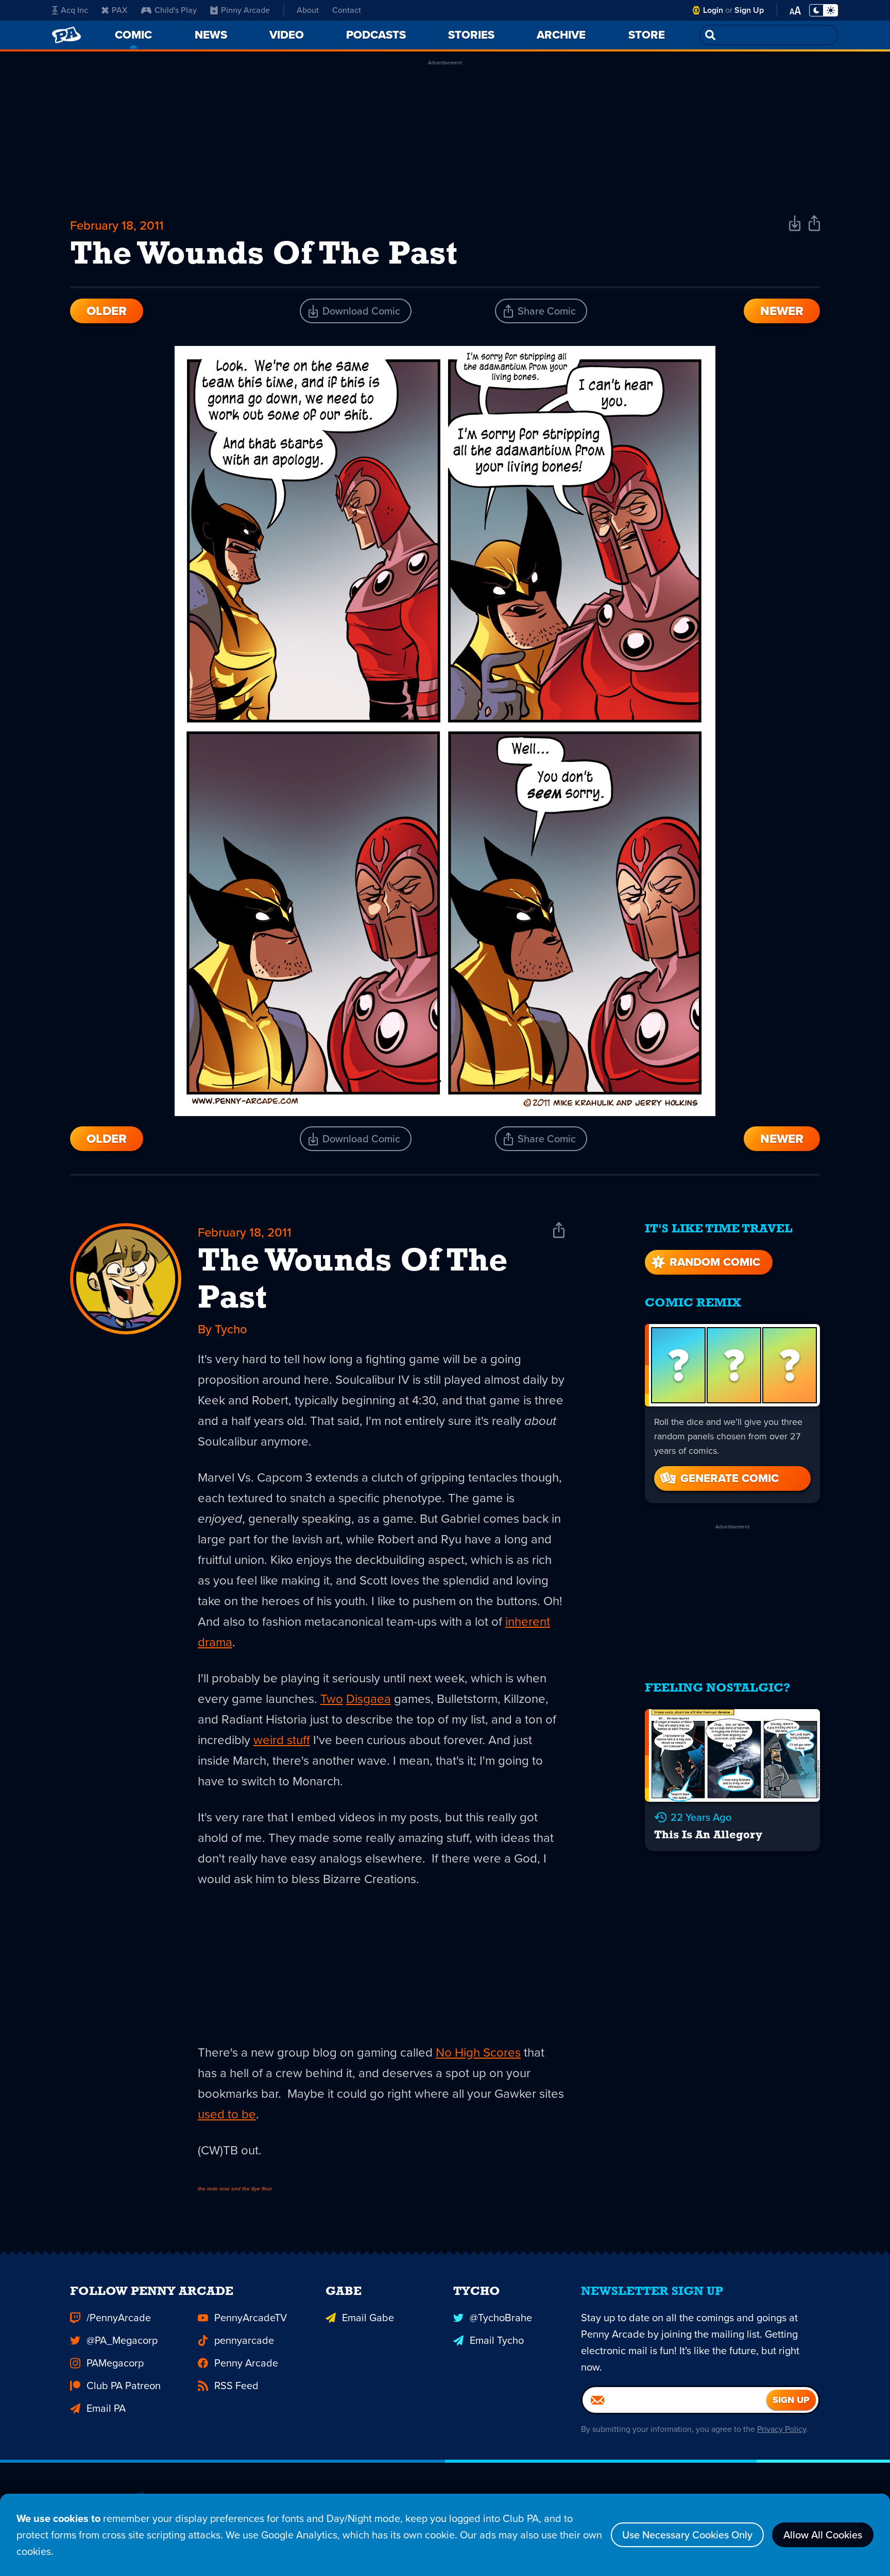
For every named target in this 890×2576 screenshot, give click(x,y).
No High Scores (478, 2052)
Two (332, 1699)
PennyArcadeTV (251, 2318)
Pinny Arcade (245, 10)
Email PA (106, 2408)
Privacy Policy (782, 2429)
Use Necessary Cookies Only (687, 2535)
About (308, 10)
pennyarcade (244, 2340)
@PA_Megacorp (122, 2340)
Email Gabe (368, 2318)
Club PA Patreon (124, 2386)
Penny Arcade (246, 2363)
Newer (782, 311)
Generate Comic (730, 1478)
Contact (347, 10)
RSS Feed (236, 2386)
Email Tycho (497, 2340)
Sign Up (749, 10)
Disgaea (369, 1699)
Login (713, 10)
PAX (120, 10)
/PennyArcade (119, 2318)
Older (107, 311)
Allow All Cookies (823, 2535)
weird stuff (282, 1740)
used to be (227, 2114)
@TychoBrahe (501, 2318)
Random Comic (715, 1262)
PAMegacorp (115, 2363)
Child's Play (176, 10)
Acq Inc (74, 10)
